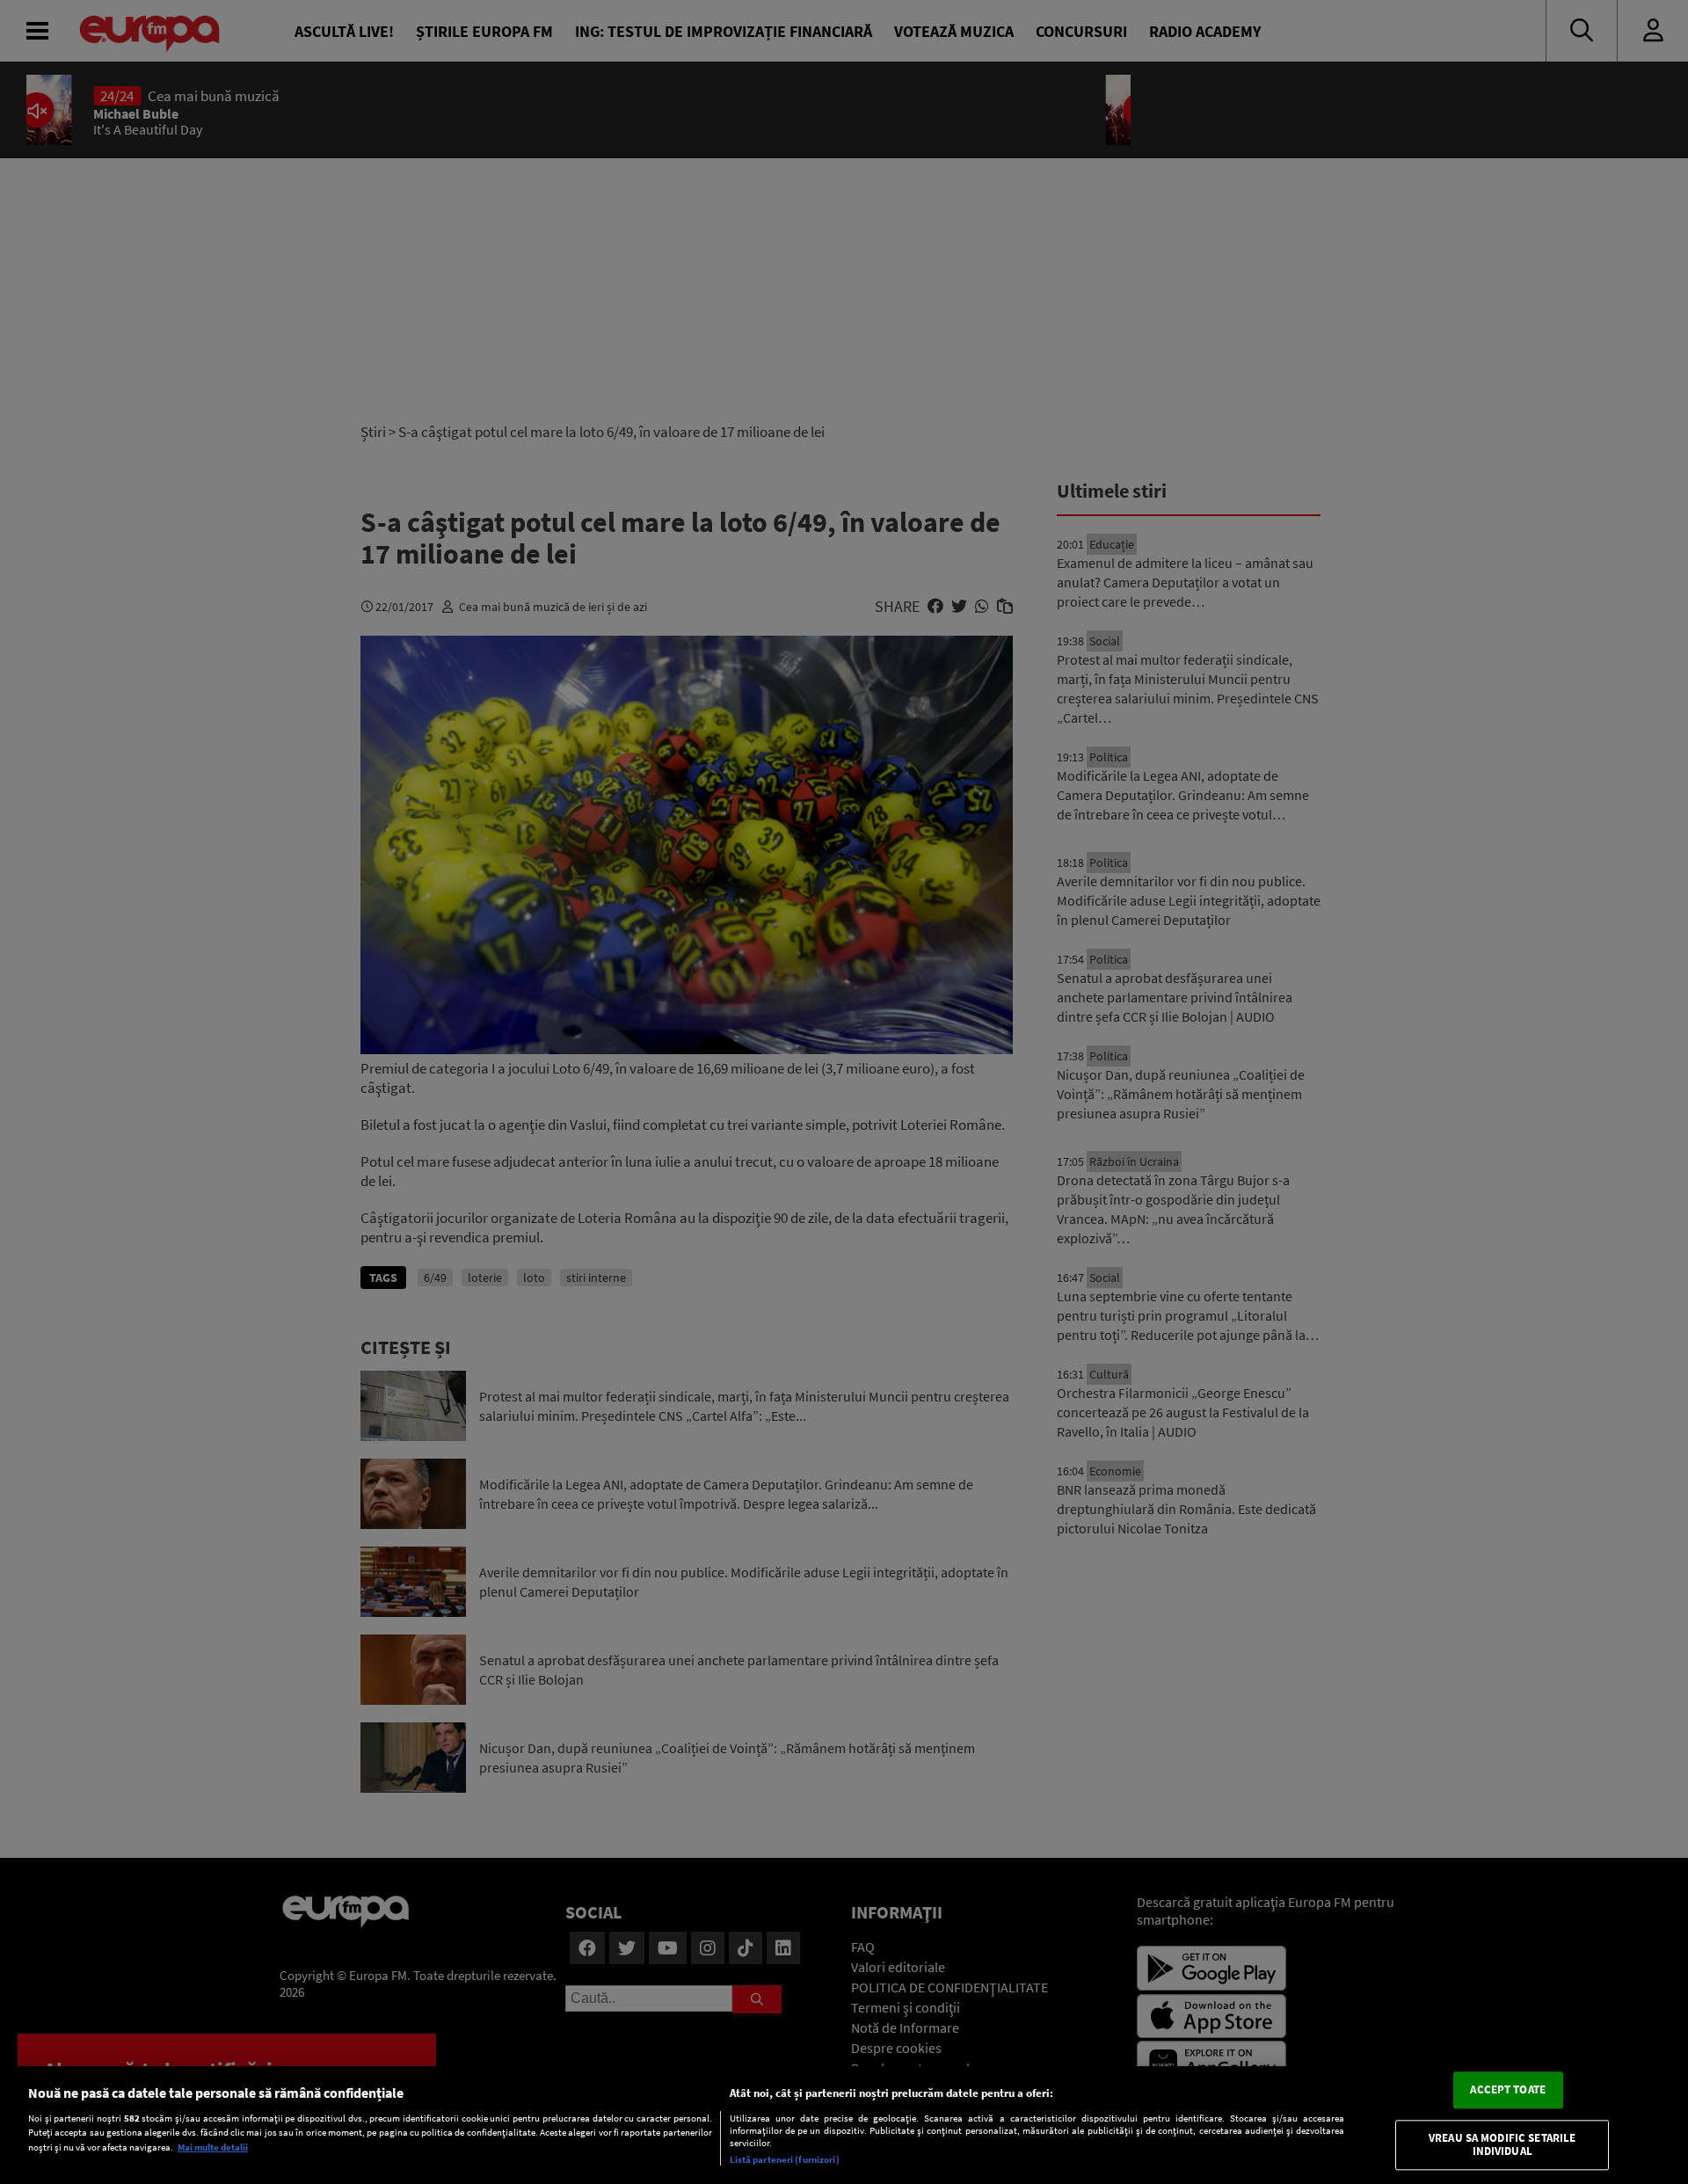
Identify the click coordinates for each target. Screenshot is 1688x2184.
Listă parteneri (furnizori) (785, 2159)
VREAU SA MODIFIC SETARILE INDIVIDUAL (1502, 2145)
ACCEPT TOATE (1508, 2089)
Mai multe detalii (213, 2147)
